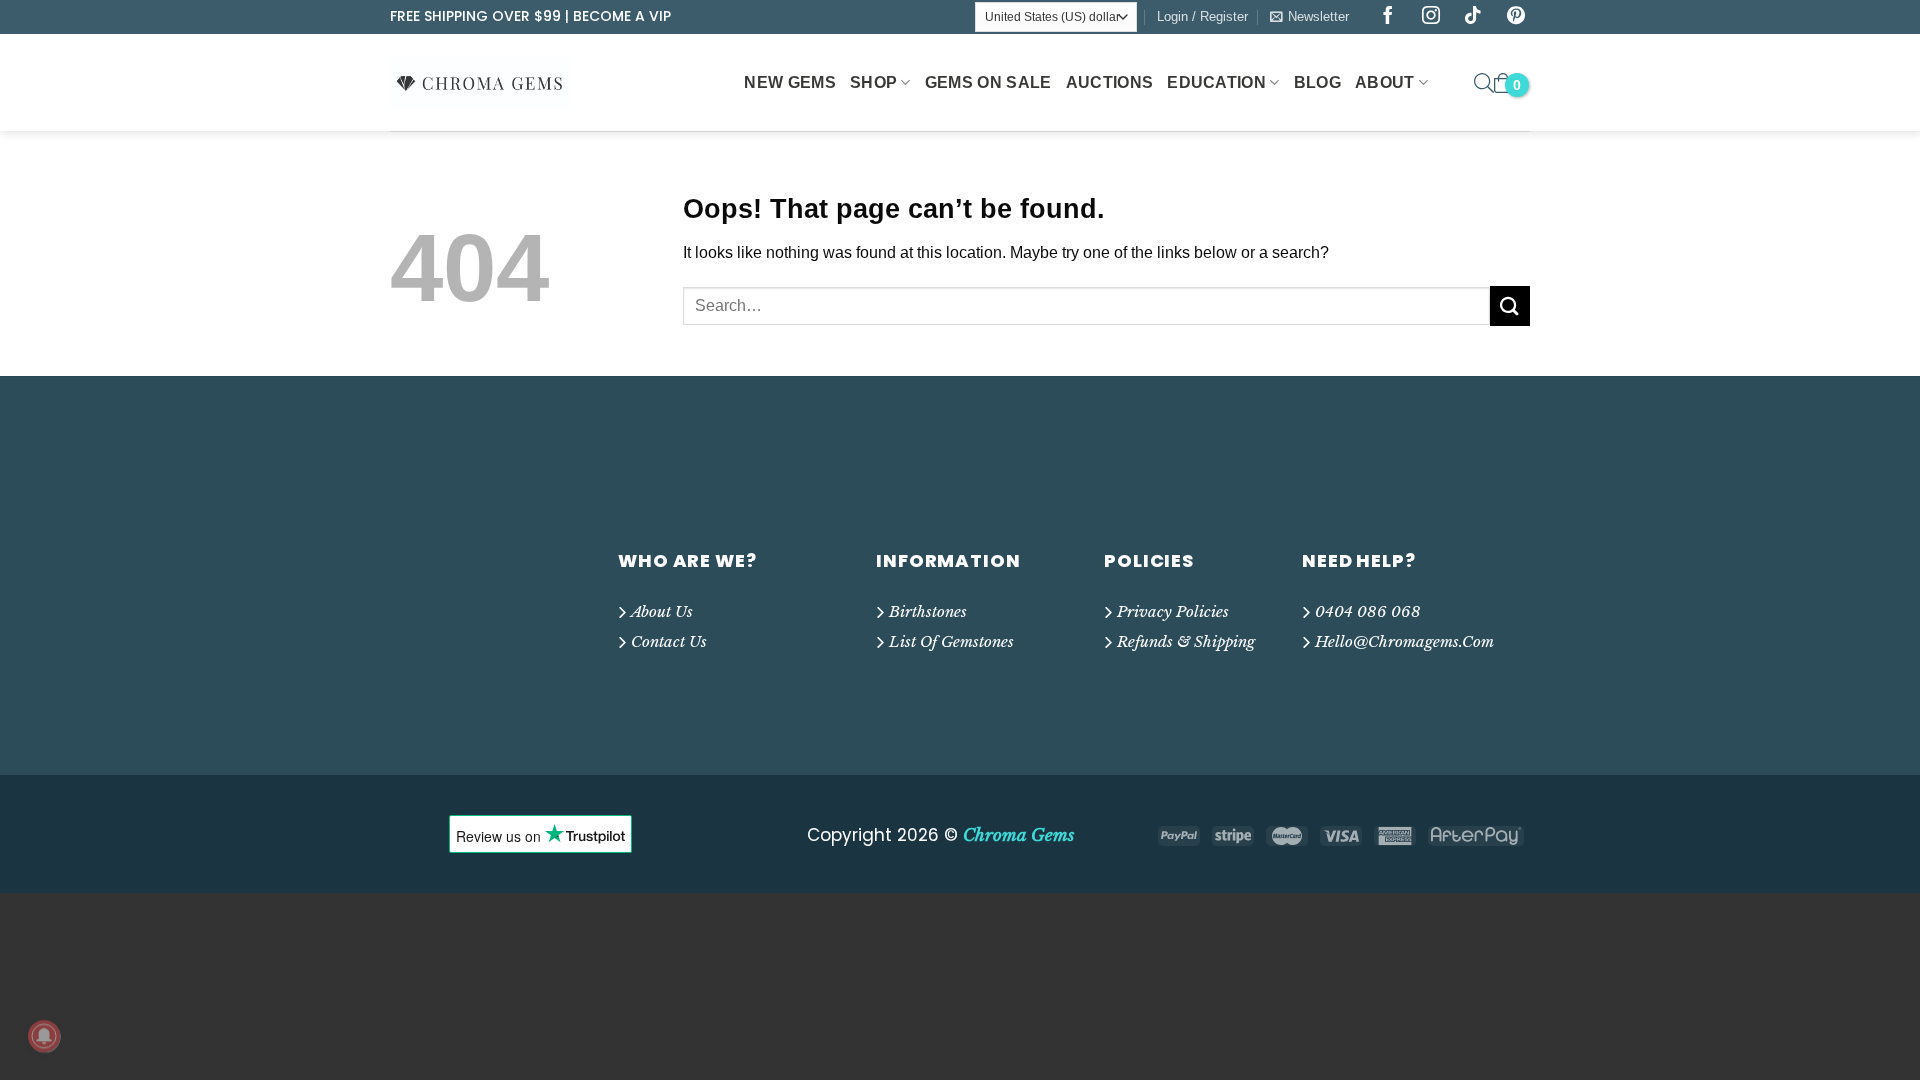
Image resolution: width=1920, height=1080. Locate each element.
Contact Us (669, 641)
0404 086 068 (1368, 611)
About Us (662, 611)
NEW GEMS (790, 82)
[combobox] (1086, 306)
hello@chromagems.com (1404, 641)
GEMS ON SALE (988, 82)
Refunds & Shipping (1186, 641)
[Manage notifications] (44, 1036)
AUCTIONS (1110, 82)
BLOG (1317, 82)
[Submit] (1510, 305)
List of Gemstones (951, 641)
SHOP (873, 82)
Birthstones (928, 611)
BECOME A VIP (622, 16)
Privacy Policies (1173, 611)
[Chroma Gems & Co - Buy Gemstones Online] (491, 82)
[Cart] (1503, 83)
